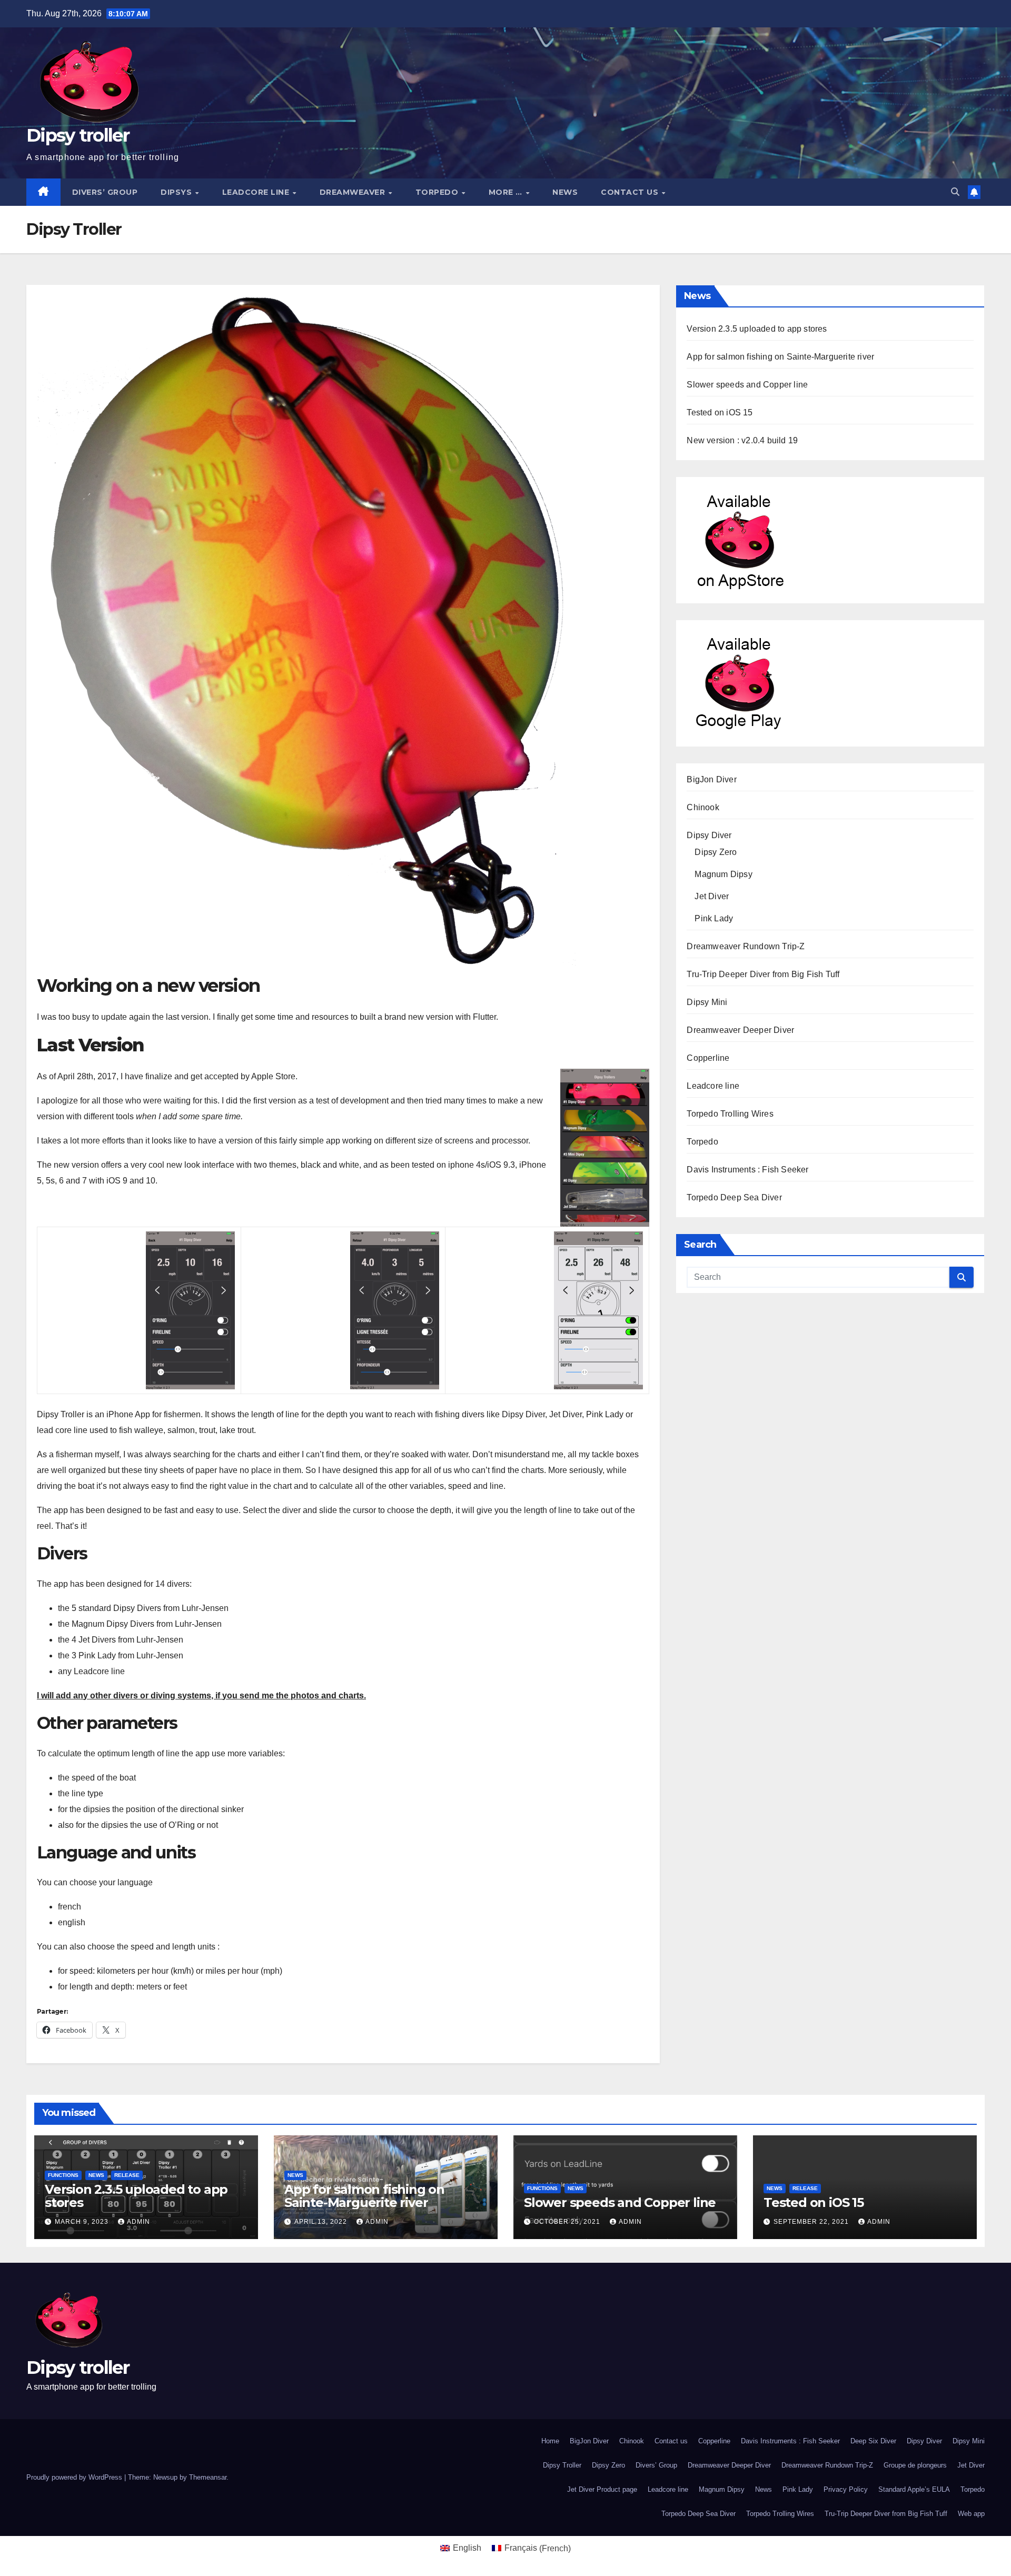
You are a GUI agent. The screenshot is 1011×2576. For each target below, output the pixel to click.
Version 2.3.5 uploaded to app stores (757, 329)
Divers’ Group (105, 192)
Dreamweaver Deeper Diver (740, 1030)
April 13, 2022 (322, 2222)
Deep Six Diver (873, 2441)
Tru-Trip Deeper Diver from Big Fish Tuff (763, 974)
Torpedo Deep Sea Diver (734, 1197)
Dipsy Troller (562, 2465)
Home (550, 2441)
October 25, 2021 (568, 2222)
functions (63, 2175)
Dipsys (177, 192)
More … (507, 192)
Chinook (703, 807)
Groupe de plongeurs (915, 2465)
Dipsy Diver (709, 835)
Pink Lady (714, 918)
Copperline (708, 1058)
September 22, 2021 (812, 2222)
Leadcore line (257, 192)
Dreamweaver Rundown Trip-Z (746, 946)
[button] (955, 192)
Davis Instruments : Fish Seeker (747, 1170)
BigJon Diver (711, 779)
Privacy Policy (846, 2489)
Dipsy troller (78, 135)
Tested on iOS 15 (720, 412)
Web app (971, 2514)
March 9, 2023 (83, 2222)
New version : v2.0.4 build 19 (742, 440)
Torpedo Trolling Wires (730, 1114)
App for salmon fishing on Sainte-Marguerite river (780, 357)
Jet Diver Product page (602, 2489)
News (565, 192)
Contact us (631, 192)
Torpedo (438, 192)
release (127, 2175)
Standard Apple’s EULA (914, 2489)
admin (138, 2222)
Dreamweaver (354, 192)
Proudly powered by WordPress (75, 2477)
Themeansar (208, 2477)
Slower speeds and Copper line (747, 385)
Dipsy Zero (716, 852)
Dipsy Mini (707, 1002)
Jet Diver (712, 896)
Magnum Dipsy (723, 874)
